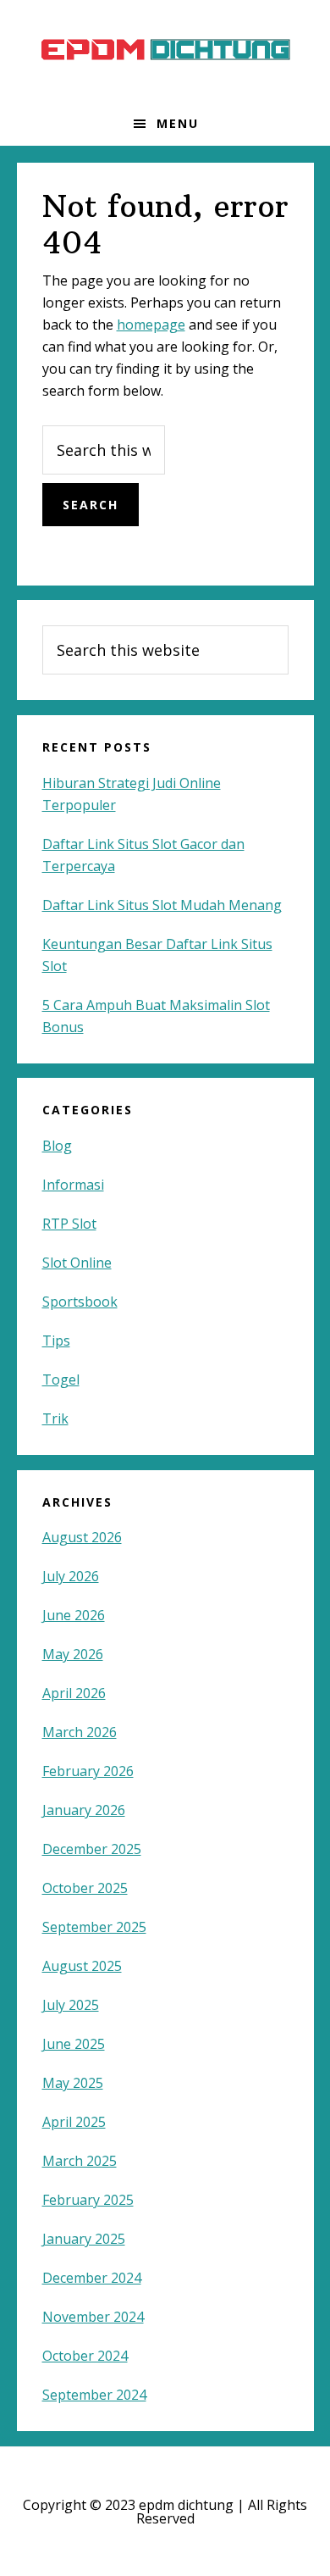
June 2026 (74, 1615)
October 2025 (85, 1888)
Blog (57, 1146)
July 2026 (71, 1576)
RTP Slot (69, 1224)
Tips (56, 1341)
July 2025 (71, 2005)
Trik (55, 1418)
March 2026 (80, 1732)
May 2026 (73, 1654)
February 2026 (88, 1771)
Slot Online (77, 1263)
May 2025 (73, 2083)
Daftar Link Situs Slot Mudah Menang (162, 905)
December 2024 (92, 2278)
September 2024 (94, 2395)
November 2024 (93, 2317)
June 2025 (74, 2044)
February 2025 (88, 2200)
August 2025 (82, 1966)
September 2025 (94, 1927)
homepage (151, 325)
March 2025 (80, 2161)
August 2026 (82, 1537)
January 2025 (84, 2239)
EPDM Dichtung (165, 51)
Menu (178, 123)
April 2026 (74, 1693)
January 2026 (84, 1810)
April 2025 (74, 2122)
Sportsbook (80, 1302)
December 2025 (92, 1849)
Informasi (73, 1185)
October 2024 (85, 2356)
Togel (61, 1380)
